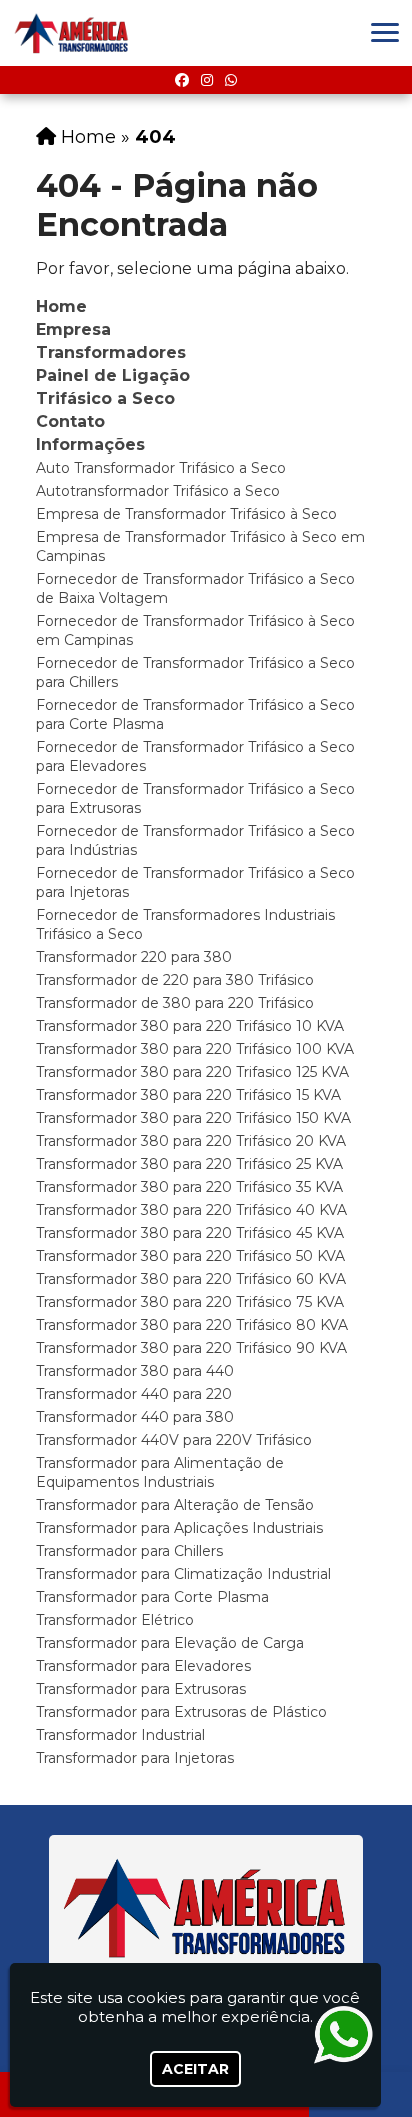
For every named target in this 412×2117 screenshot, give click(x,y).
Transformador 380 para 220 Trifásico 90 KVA (191, 1348)
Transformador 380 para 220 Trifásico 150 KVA (193, 1118)
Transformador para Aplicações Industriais (179, 1528)
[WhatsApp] (231, 80)
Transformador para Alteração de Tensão (175, 1505)
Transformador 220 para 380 (134, 957)
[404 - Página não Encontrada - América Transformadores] (72, 33)
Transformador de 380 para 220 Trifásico (175, 1003)
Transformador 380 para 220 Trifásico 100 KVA (195, 1049)
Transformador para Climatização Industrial (183, 1574)
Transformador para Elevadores (143, 1666)
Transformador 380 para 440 (135, 1371)
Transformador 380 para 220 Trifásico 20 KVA (191, 1141)
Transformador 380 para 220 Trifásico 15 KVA (188, 1095)
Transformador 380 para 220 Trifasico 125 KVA (192, 1072)
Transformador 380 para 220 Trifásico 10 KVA (190, 1026)
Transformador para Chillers (129, 1551)
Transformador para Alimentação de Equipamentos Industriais (160, 1472)
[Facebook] (182, 80)
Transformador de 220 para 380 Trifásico (175, 980)
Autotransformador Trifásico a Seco (158, 491)
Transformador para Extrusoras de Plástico (181, 1712)
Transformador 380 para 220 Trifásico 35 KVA (189, 1187)
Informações (90, 444)
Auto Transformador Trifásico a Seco (161, 468)
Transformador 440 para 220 (134, 1394)
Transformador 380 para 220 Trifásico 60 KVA (191, 1279)
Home (61, 306)
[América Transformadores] (206, 1907)
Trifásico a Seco (105, 398)
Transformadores (111, 352)
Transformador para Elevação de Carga (170, 1643)
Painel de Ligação (113, 375)
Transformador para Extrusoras (141, 1689)
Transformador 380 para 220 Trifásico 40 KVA (191, 1210)
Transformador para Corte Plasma (152, 1597)
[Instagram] (207, 80)
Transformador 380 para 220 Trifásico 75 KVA (190, 1302)
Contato (70, 421)
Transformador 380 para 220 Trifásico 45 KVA (190, 1233)
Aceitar (195, 2069)
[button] (385, 32)
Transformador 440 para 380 (135, 1417)
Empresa (73, 329)
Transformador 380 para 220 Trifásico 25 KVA (189, 1164)
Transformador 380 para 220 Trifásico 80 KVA (192, 1325)
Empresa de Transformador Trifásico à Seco (186, 514)
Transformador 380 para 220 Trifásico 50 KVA (190, 1256)
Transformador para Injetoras (135, 1758)
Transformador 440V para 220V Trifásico (174, 1440)
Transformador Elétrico (115, 1620)
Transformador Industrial (120, 1735)
